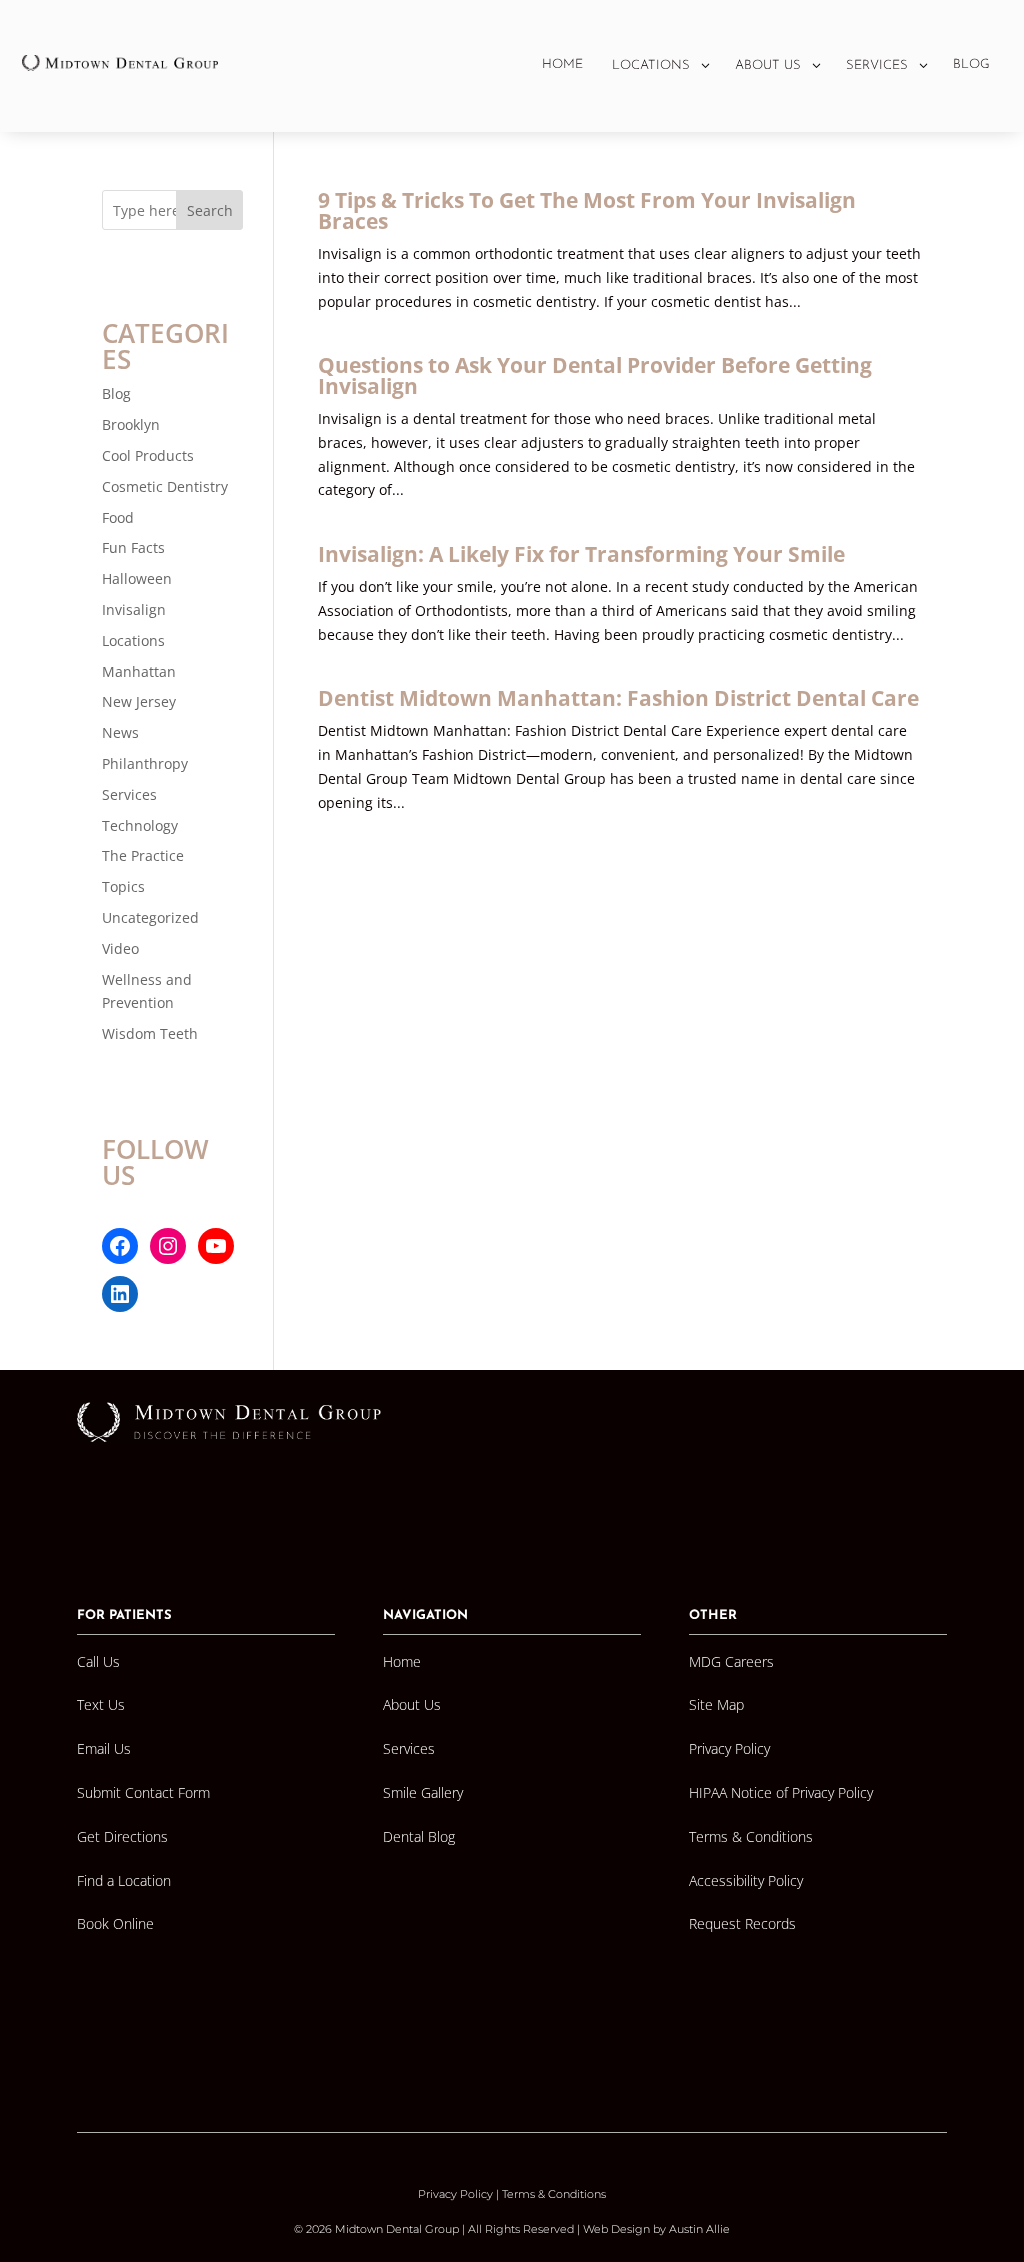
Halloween (137, 578)
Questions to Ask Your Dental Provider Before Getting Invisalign (595, 375)
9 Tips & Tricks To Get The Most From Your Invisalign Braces (587, 210)
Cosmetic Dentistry (165, 486)
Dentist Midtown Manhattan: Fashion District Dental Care (618, 698)
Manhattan (139, 671)
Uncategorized (150, 917)
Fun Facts (133, 547)
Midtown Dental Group (397, 2229)
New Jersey (139, 701)
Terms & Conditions (554, 2194)
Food (118, 517)
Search (210, 210)
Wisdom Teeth (150, 1033)
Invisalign (134, 609)
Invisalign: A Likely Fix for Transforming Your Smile (581, 554)
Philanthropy (145, 763)
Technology (140, 825)
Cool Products (148, 455)
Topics (123, 886)
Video (120, 948)
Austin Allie (699, 2229)
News (120, 732)
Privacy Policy (455, 2194)
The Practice (143, 855)
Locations (133, 640)
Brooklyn (131, 424)
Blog (116, 393)
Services (129, 794)
